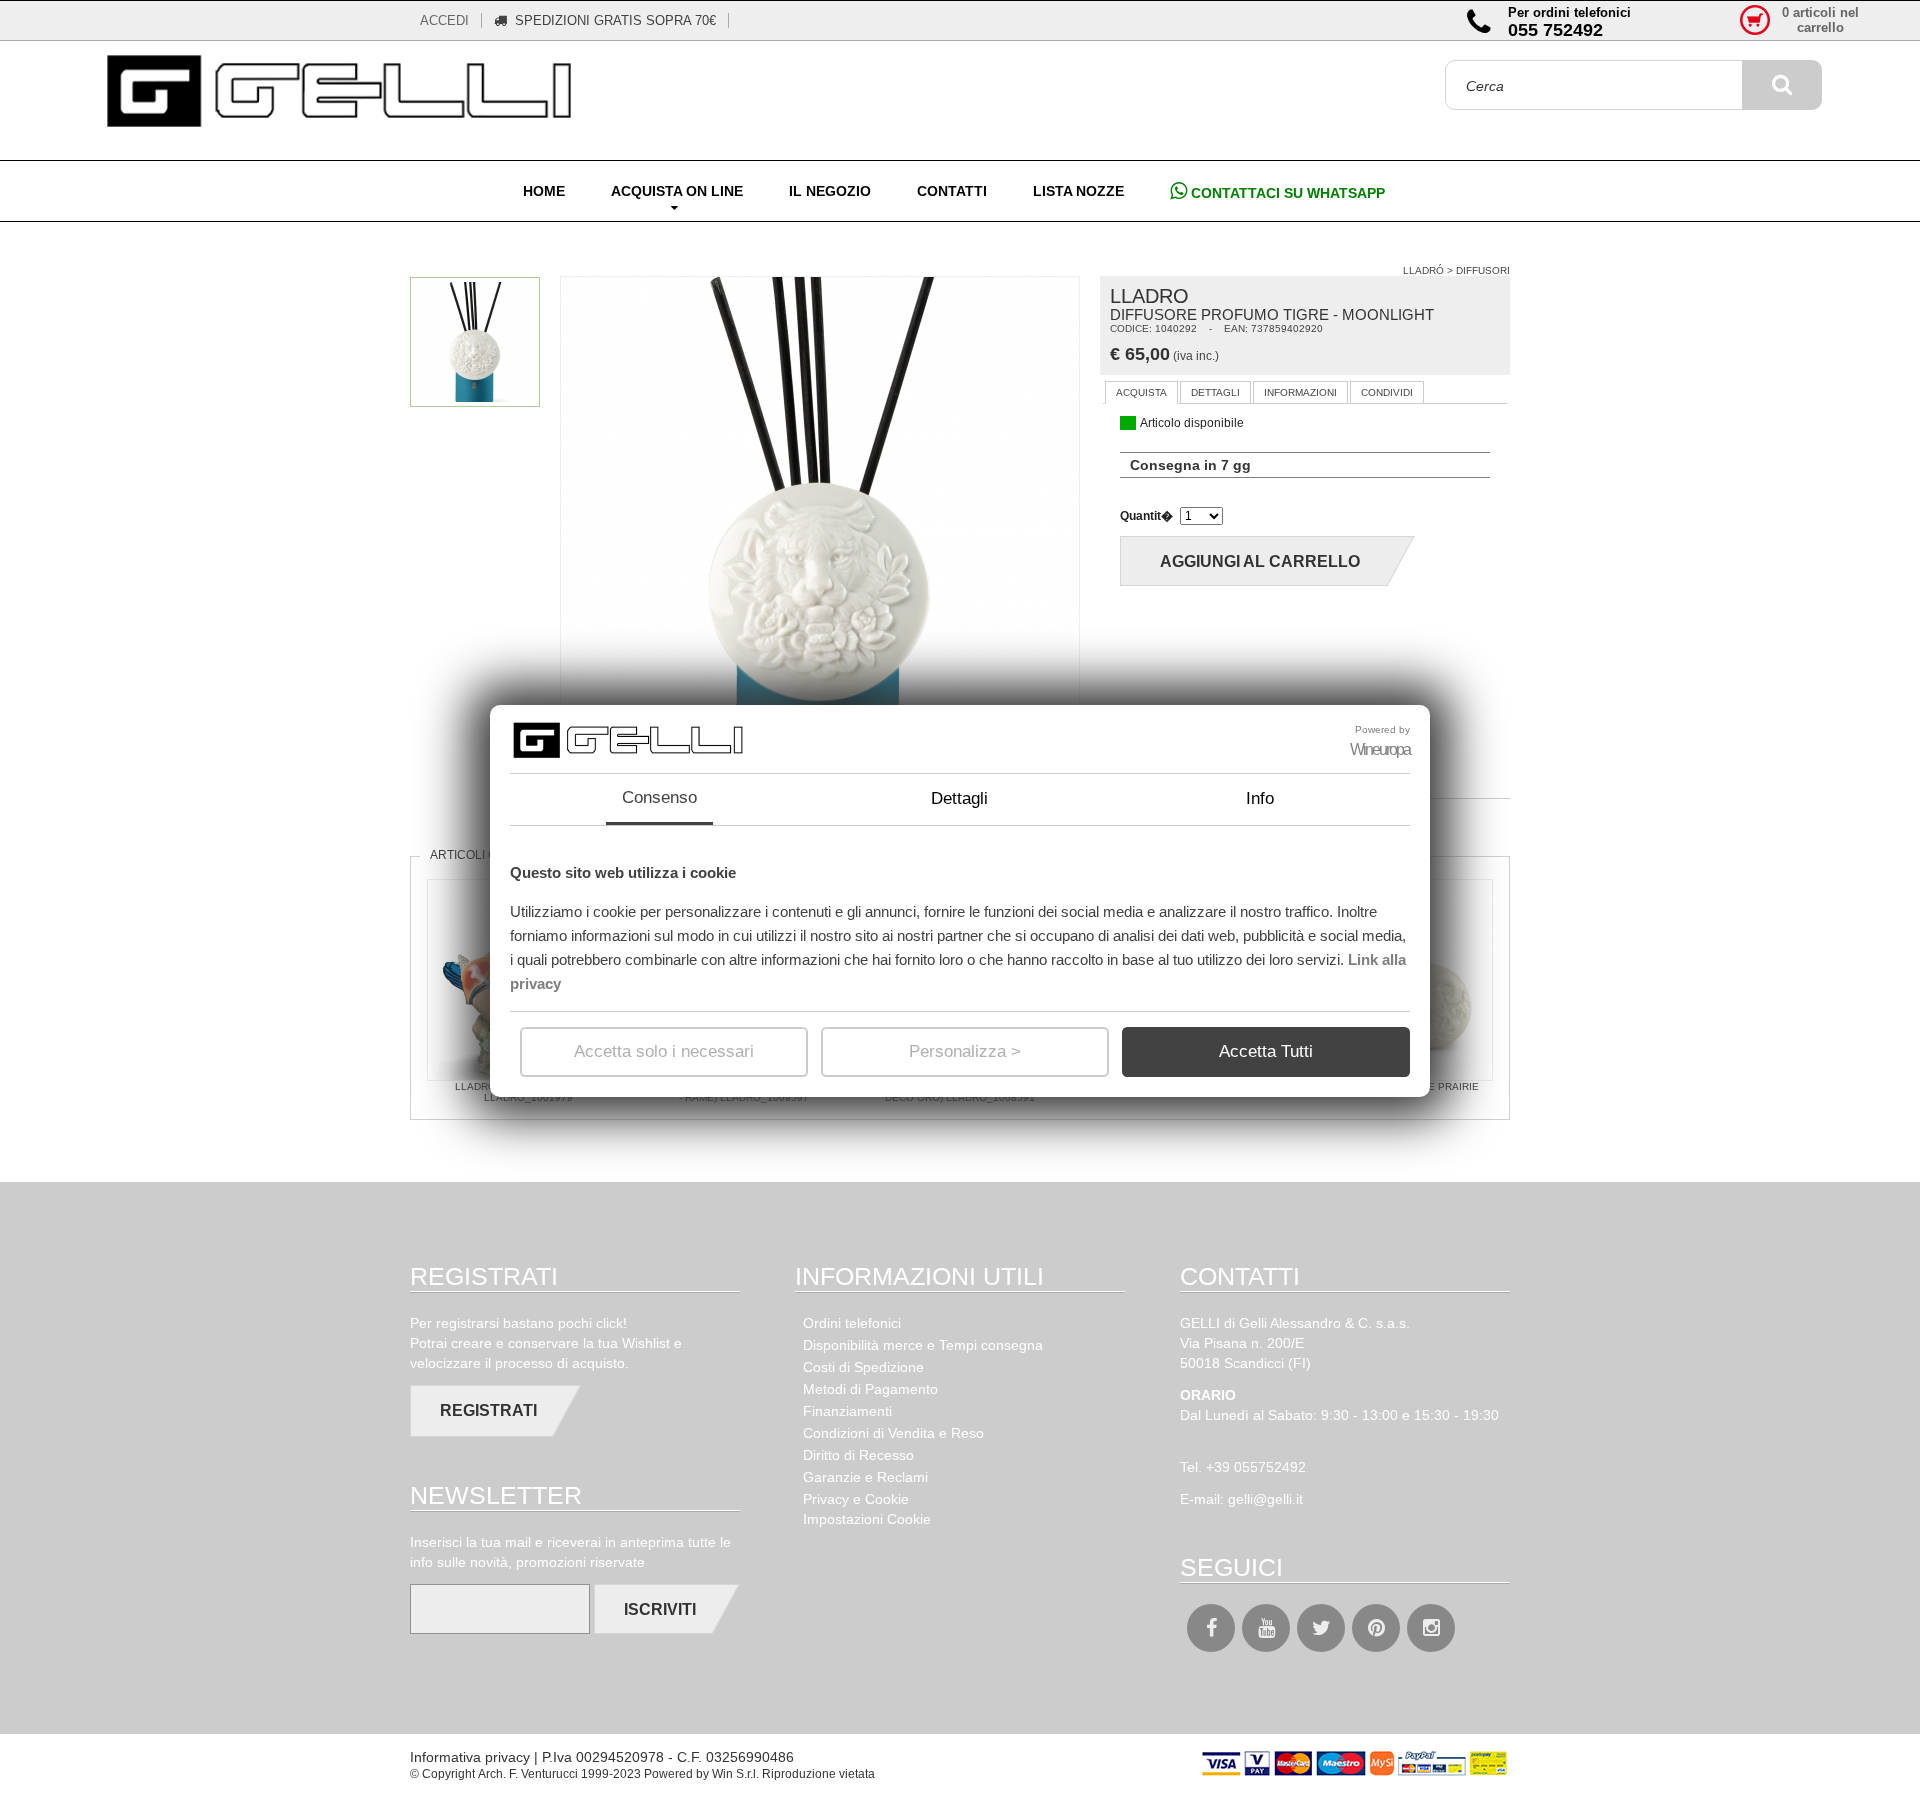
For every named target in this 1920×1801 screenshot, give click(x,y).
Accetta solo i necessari (664, 1051)
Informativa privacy (470, 1757)
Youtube (1266, 1628)
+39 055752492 (1256, 1467)
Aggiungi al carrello (1260, 561)
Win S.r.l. (735, 1774)
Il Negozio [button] (830, 191)
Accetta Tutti (1266, 1051)
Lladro (1149, 296)
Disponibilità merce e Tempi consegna (923, 1345)
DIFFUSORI (1483, 270)
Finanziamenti (847, 1411)
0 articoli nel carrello (1820, 20)
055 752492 (1555, 30)
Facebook (1211, 1628)
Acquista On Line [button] (677, 191)
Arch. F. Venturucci (528, 1774)
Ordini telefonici (852, 1323)
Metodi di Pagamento (870, 1389)
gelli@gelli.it (1265, 1499)
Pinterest (1376, 1628)
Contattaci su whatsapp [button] (1286, 193)
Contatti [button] (952, 191)
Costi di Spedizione (863, 1367)
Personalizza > (965, 1051)
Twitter (1321, 1628)
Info (1260, 798)
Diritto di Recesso (858, 1455)
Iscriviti (660, 1609)
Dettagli (959, 798)
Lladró (1423, 270)
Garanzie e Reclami (865, 1477)
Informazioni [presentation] (1300, 392)
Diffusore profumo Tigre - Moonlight (1272, 314)
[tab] (1141, 392)
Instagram (1431, 1628)
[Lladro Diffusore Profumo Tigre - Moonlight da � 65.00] (343, 92)
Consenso (659, 797)
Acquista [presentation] (1141, 392)
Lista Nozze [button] (1078, 191)
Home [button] (544, 191)
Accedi (444, 20)
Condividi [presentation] (1387, 392)
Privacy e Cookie (856, 1499)
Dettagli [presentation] (1215, 392)
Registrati (488, 1410)
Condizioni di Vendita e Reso (893, 1433)
